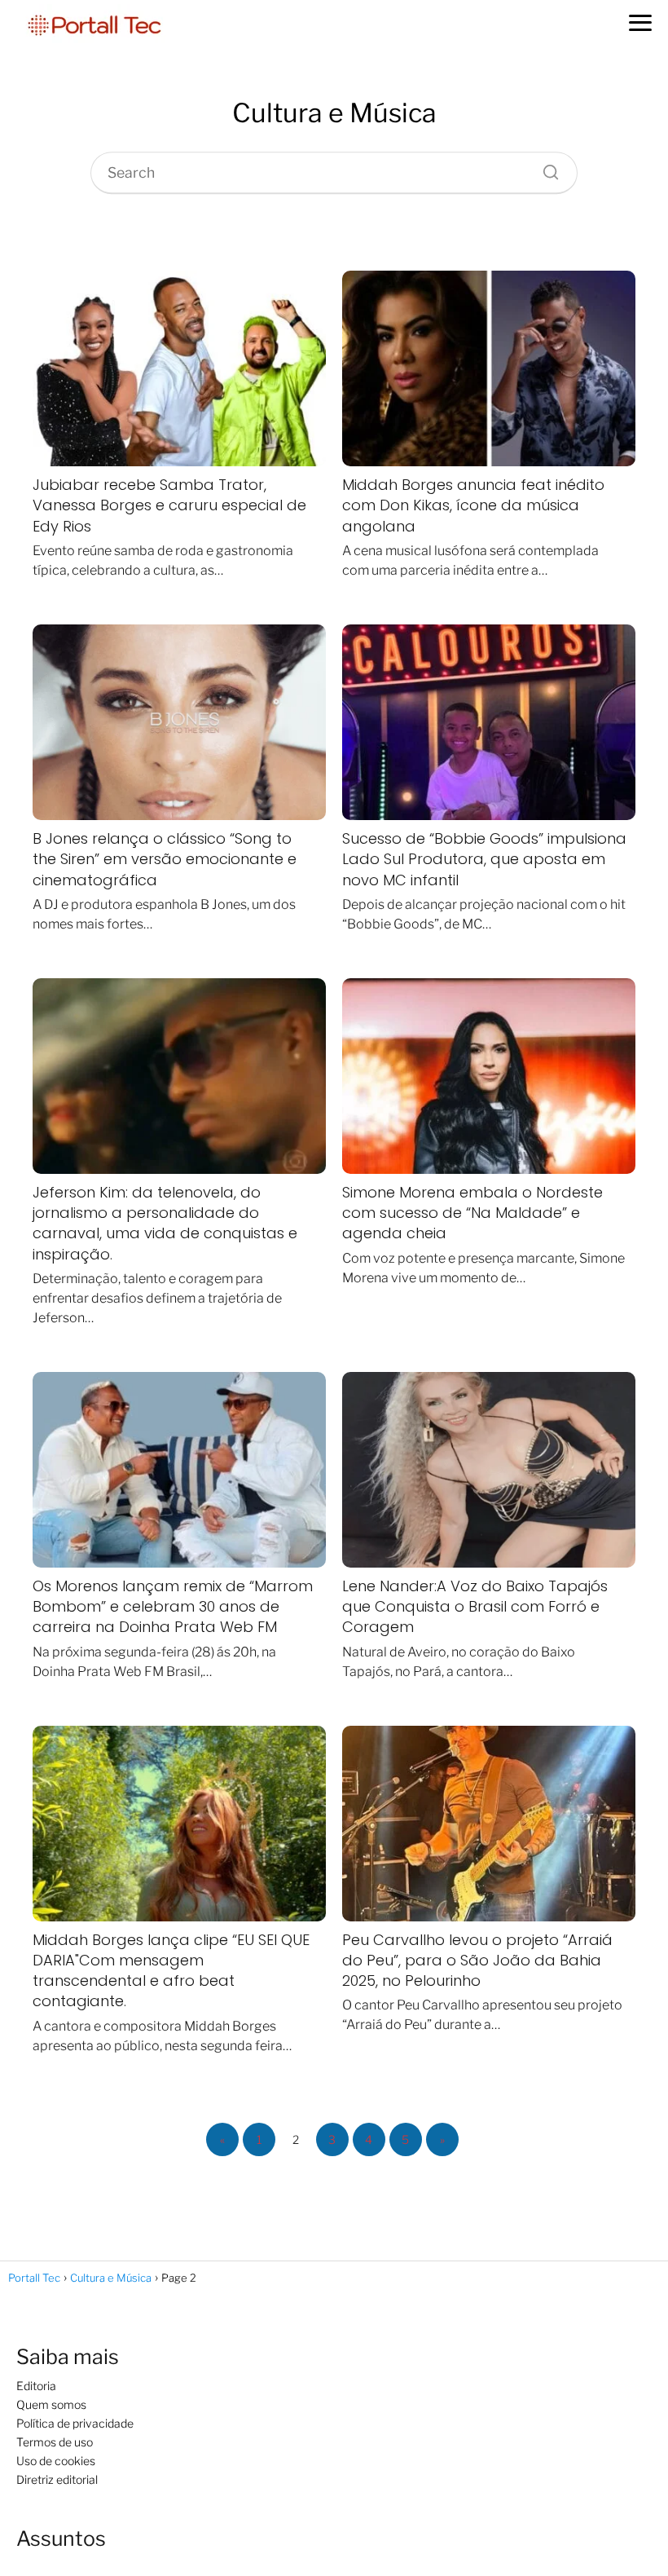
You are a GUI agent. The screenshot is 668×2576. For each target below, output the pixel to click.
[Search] (545, 168)
